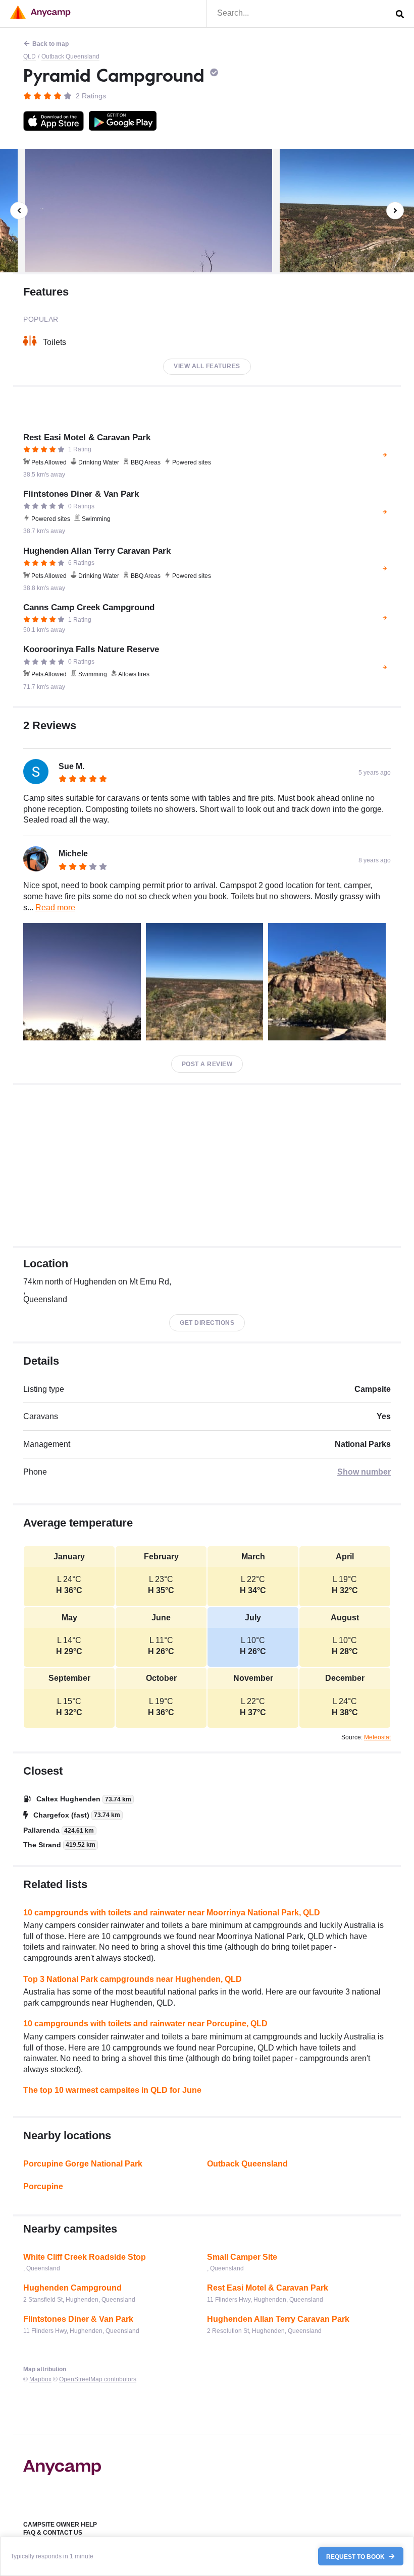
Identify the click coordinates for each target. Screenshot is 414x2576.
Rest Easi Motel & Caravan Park (268, 2288)
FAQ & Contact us (53, 2533)
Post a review (207, 1064)
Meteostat (377, 1737)
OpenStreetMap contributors (98, 2379)
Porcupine (43, 2186)
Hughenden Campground (72, 2288)
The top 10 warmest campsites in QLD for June (112, 2090)
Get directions (207, 1323)
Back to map (50, 44)
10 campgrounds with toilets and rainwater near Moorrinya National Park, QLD (172, 1913)
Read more (55, 908)
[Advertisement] (207, 1165)
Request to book (356, 2556)
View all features (207, 366)
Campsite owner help (60, 2525)
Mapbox (40, 2379)
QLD (30, 56)
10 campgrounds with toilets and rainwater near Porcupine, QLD (145, 2024)
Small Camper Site (242, 2257)
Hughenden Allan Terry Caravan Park (278, 2319)
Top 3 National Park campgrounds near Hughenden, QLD (133, 1979)
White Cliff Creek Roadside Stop (85, 2257)
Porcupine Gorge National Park (83, 2164)
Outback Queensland (70, 56)
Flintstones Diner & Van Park (78, 2319)
